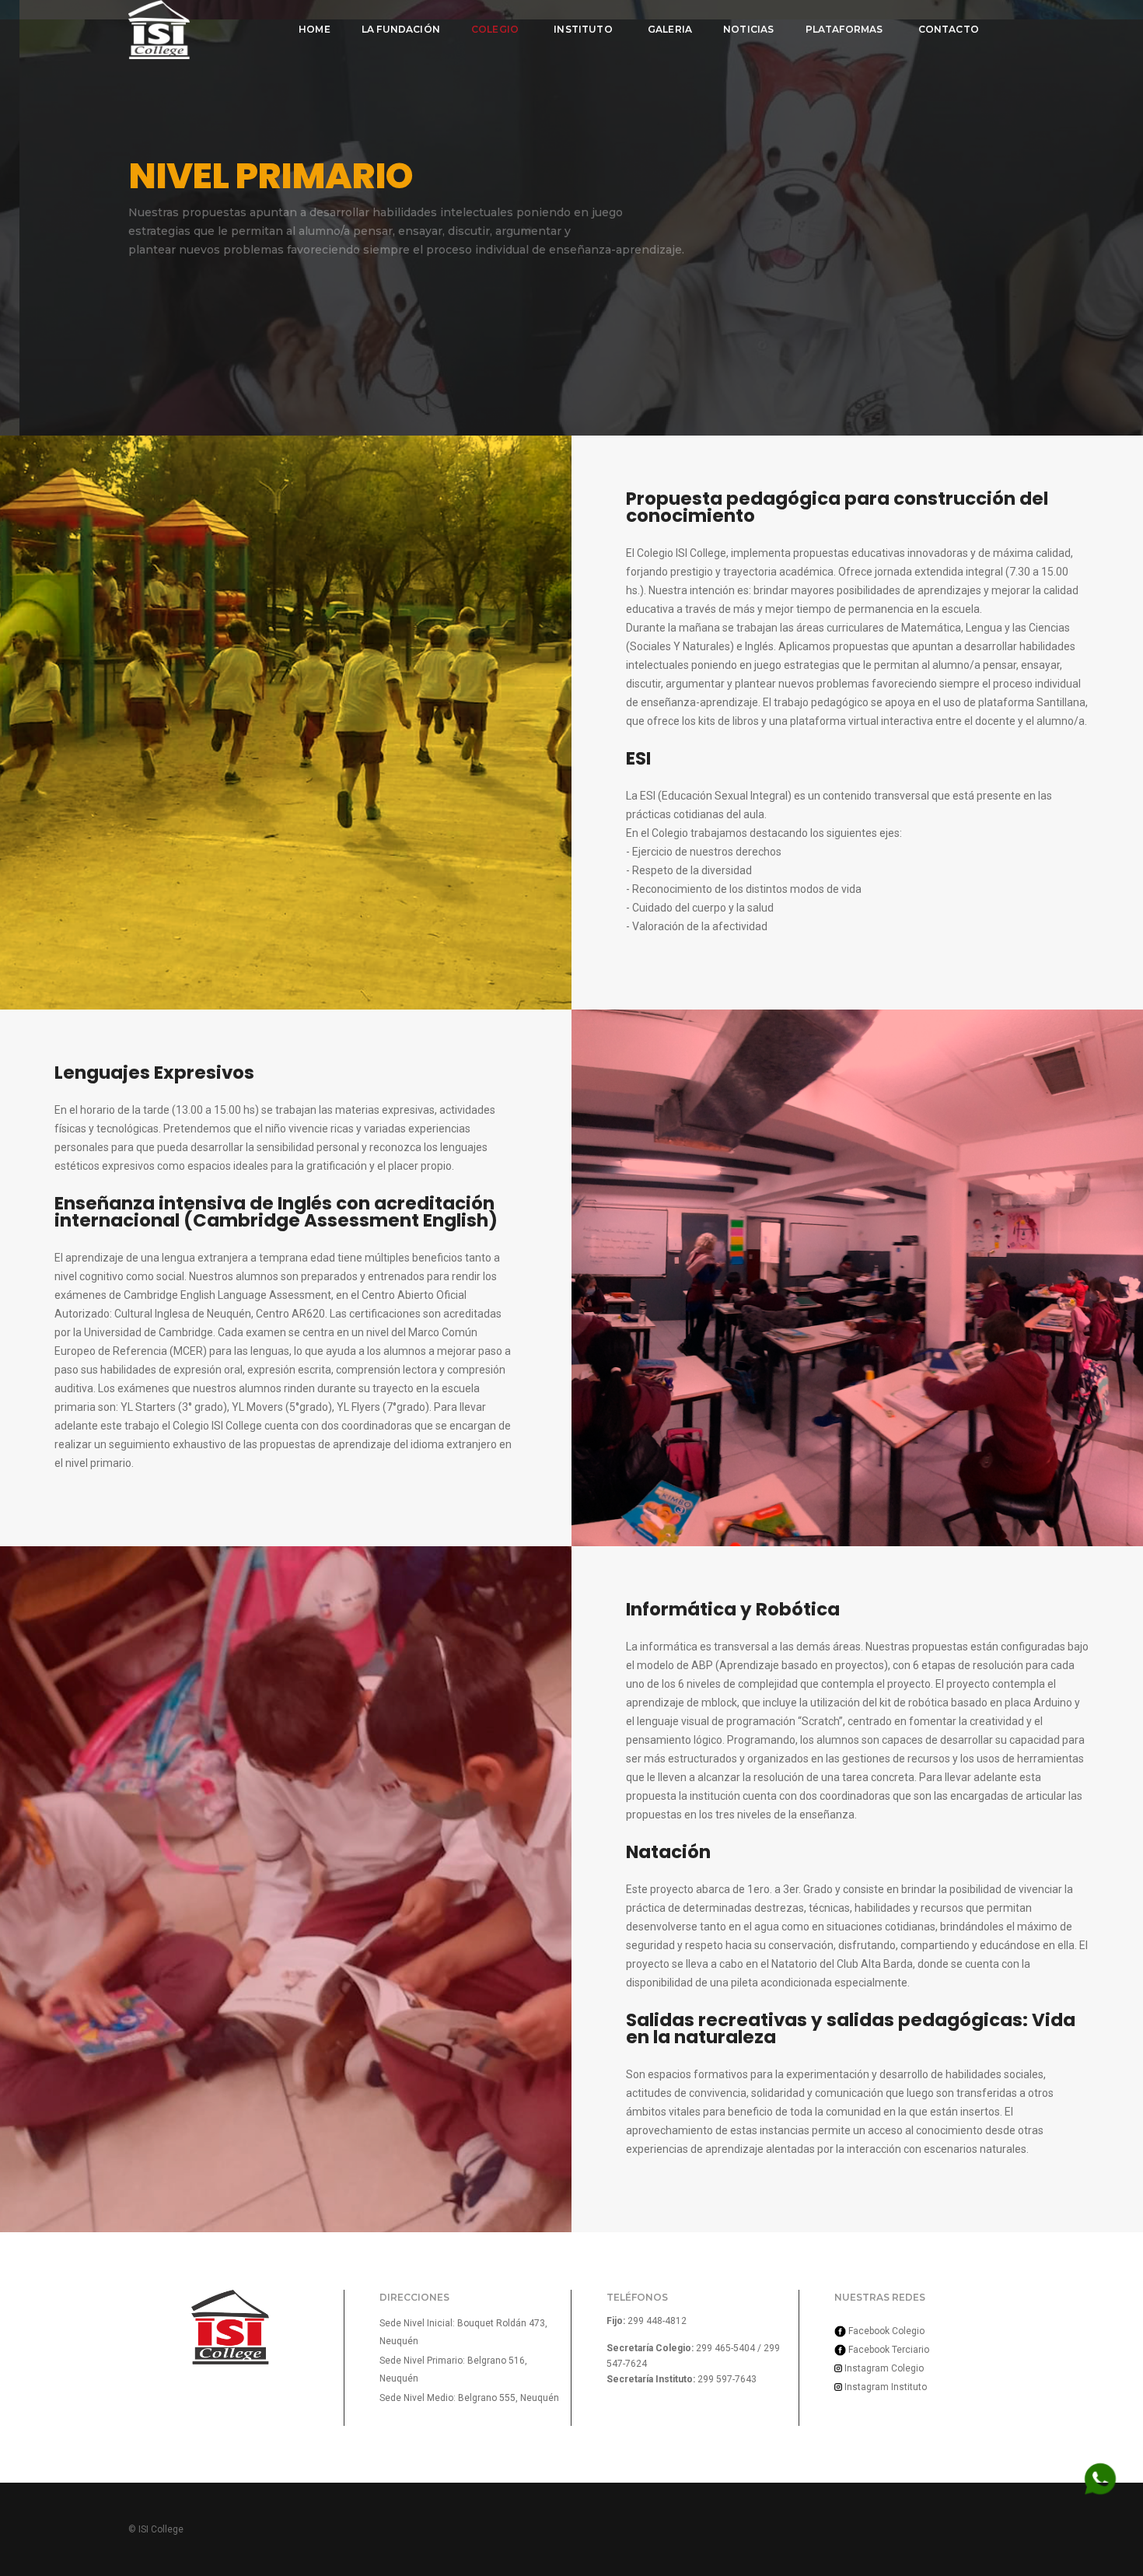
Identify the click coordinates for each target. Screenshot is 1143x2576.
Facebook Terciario (888, 2350)
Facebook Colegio (885, 2331)
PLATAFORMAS (844, 29)
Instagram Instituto (884, 2387)
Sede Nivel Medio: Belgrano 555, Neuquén (469, 2398)
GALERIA (670, 29)
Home (315, 29)
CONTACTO (949, 29)
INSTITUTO (583, 29)
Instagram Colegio (883, 2368)
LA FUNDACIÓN (401, 29)
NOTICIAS (748, 29)
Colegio (495, 29)
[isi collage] (159, 30)
